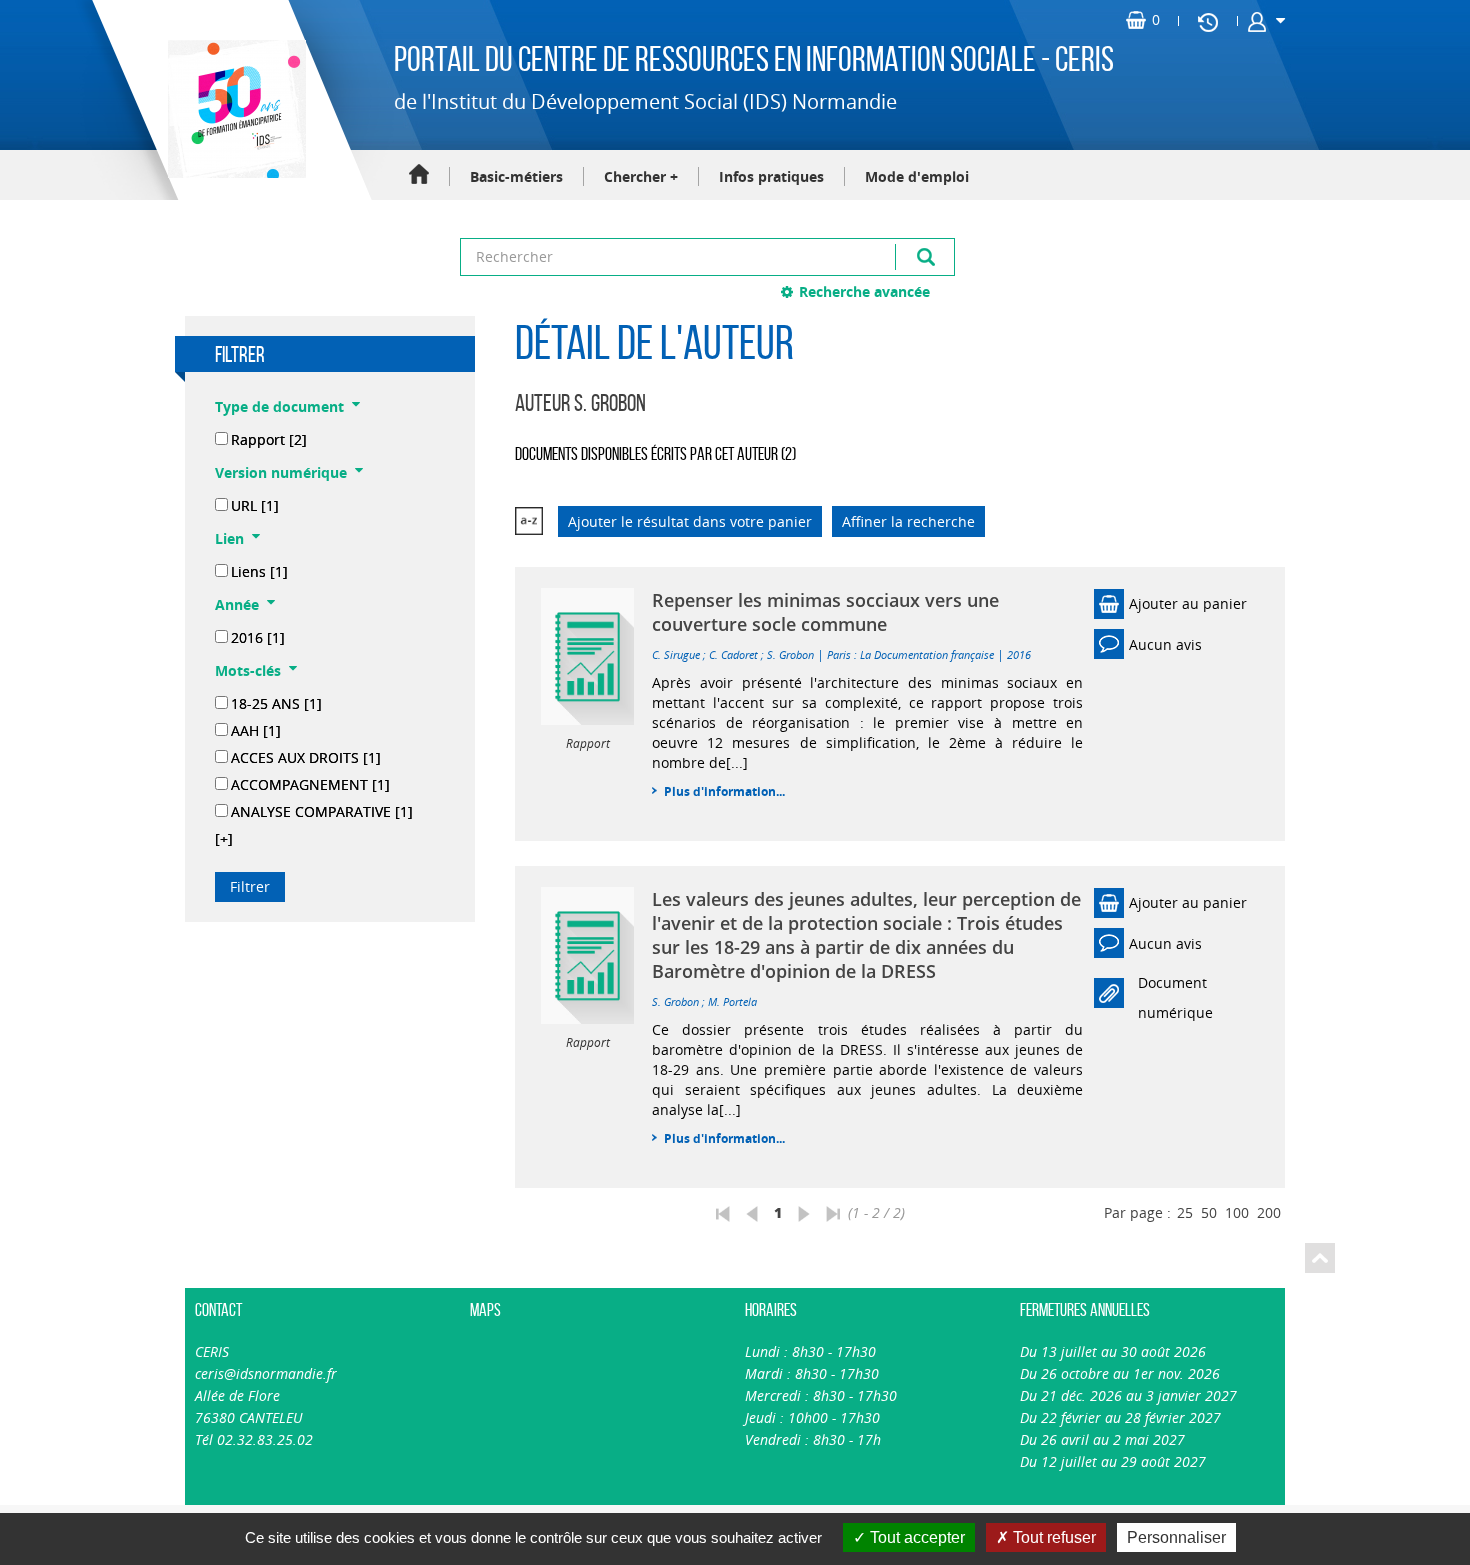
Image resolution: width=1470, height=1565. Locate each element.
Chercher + (641, 176)
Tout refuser (1052, 1537)
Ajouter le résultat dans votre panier (690, 521)
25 (1185, 1212)
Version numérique (281, 472)
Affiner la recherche (908, 521)
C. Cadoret (733, 654)
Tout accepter (915, 1537)
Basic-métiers (516, 176)
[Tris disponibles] (529, 521)
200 (1269, 1212)
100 (1237, 1212)
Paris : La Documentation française (910, 654)
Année (237, 604)
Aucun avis (1165, 644)
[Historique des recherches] (1208, 21)
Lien (229, 538)
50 (1209, 1212)
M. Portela (732, 1001)
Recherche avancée (864, 291)
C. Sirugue (676, 654)
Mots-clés (248, 670)
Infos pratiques (771, 176)
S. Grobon (790, 654)
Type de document (279, 406)
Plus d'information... (724, 791)
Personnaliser (1176, 1537)
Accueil (419, 175)
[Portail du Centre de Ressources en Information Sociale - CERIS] (234, 109)
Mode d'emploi (917, 176)
